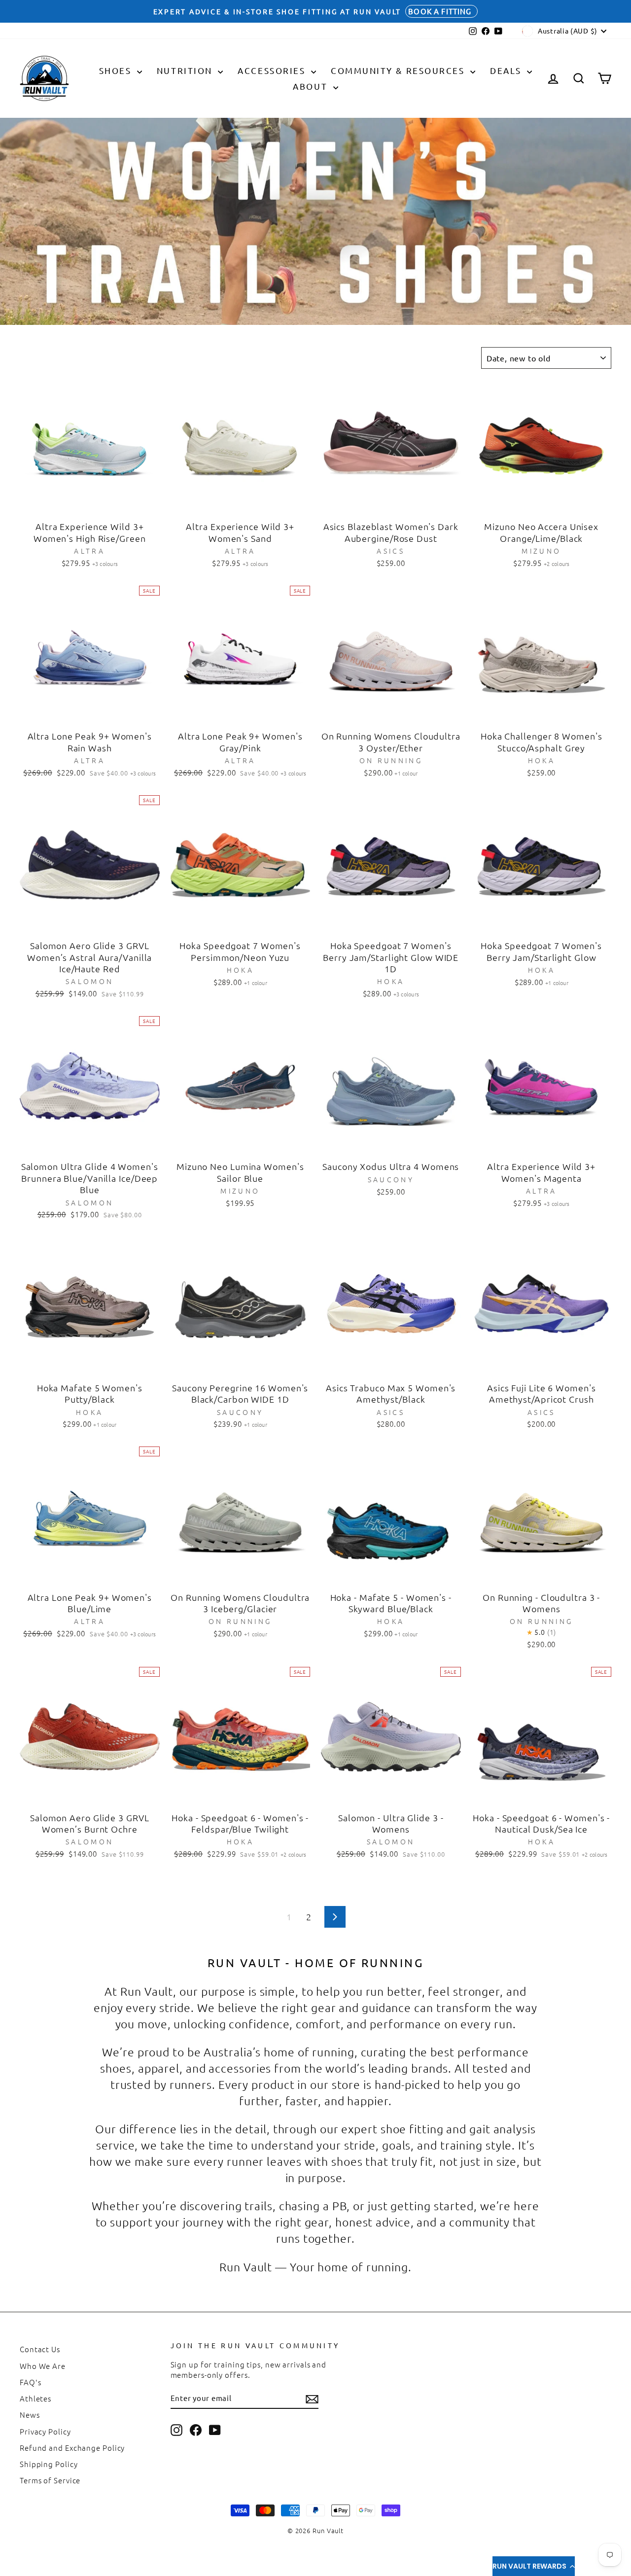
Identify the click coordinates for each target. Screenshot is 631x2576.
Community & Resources (399, 70)
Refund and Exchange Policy (72, 2448)
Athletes (35, 2398)
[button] (534, 2566)
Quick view (89, 504)
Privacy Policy (45, 2431)
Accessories (273, 70)
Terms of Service (50, 2480)
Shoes (117, 70)
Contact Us (40, 2349)
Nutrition (186, 70)
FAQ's (31, 2382)
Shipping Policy (49, 2464)
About (312, 86)
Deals (507, 70)
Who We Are (43, 2366)
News (30, 2415)
